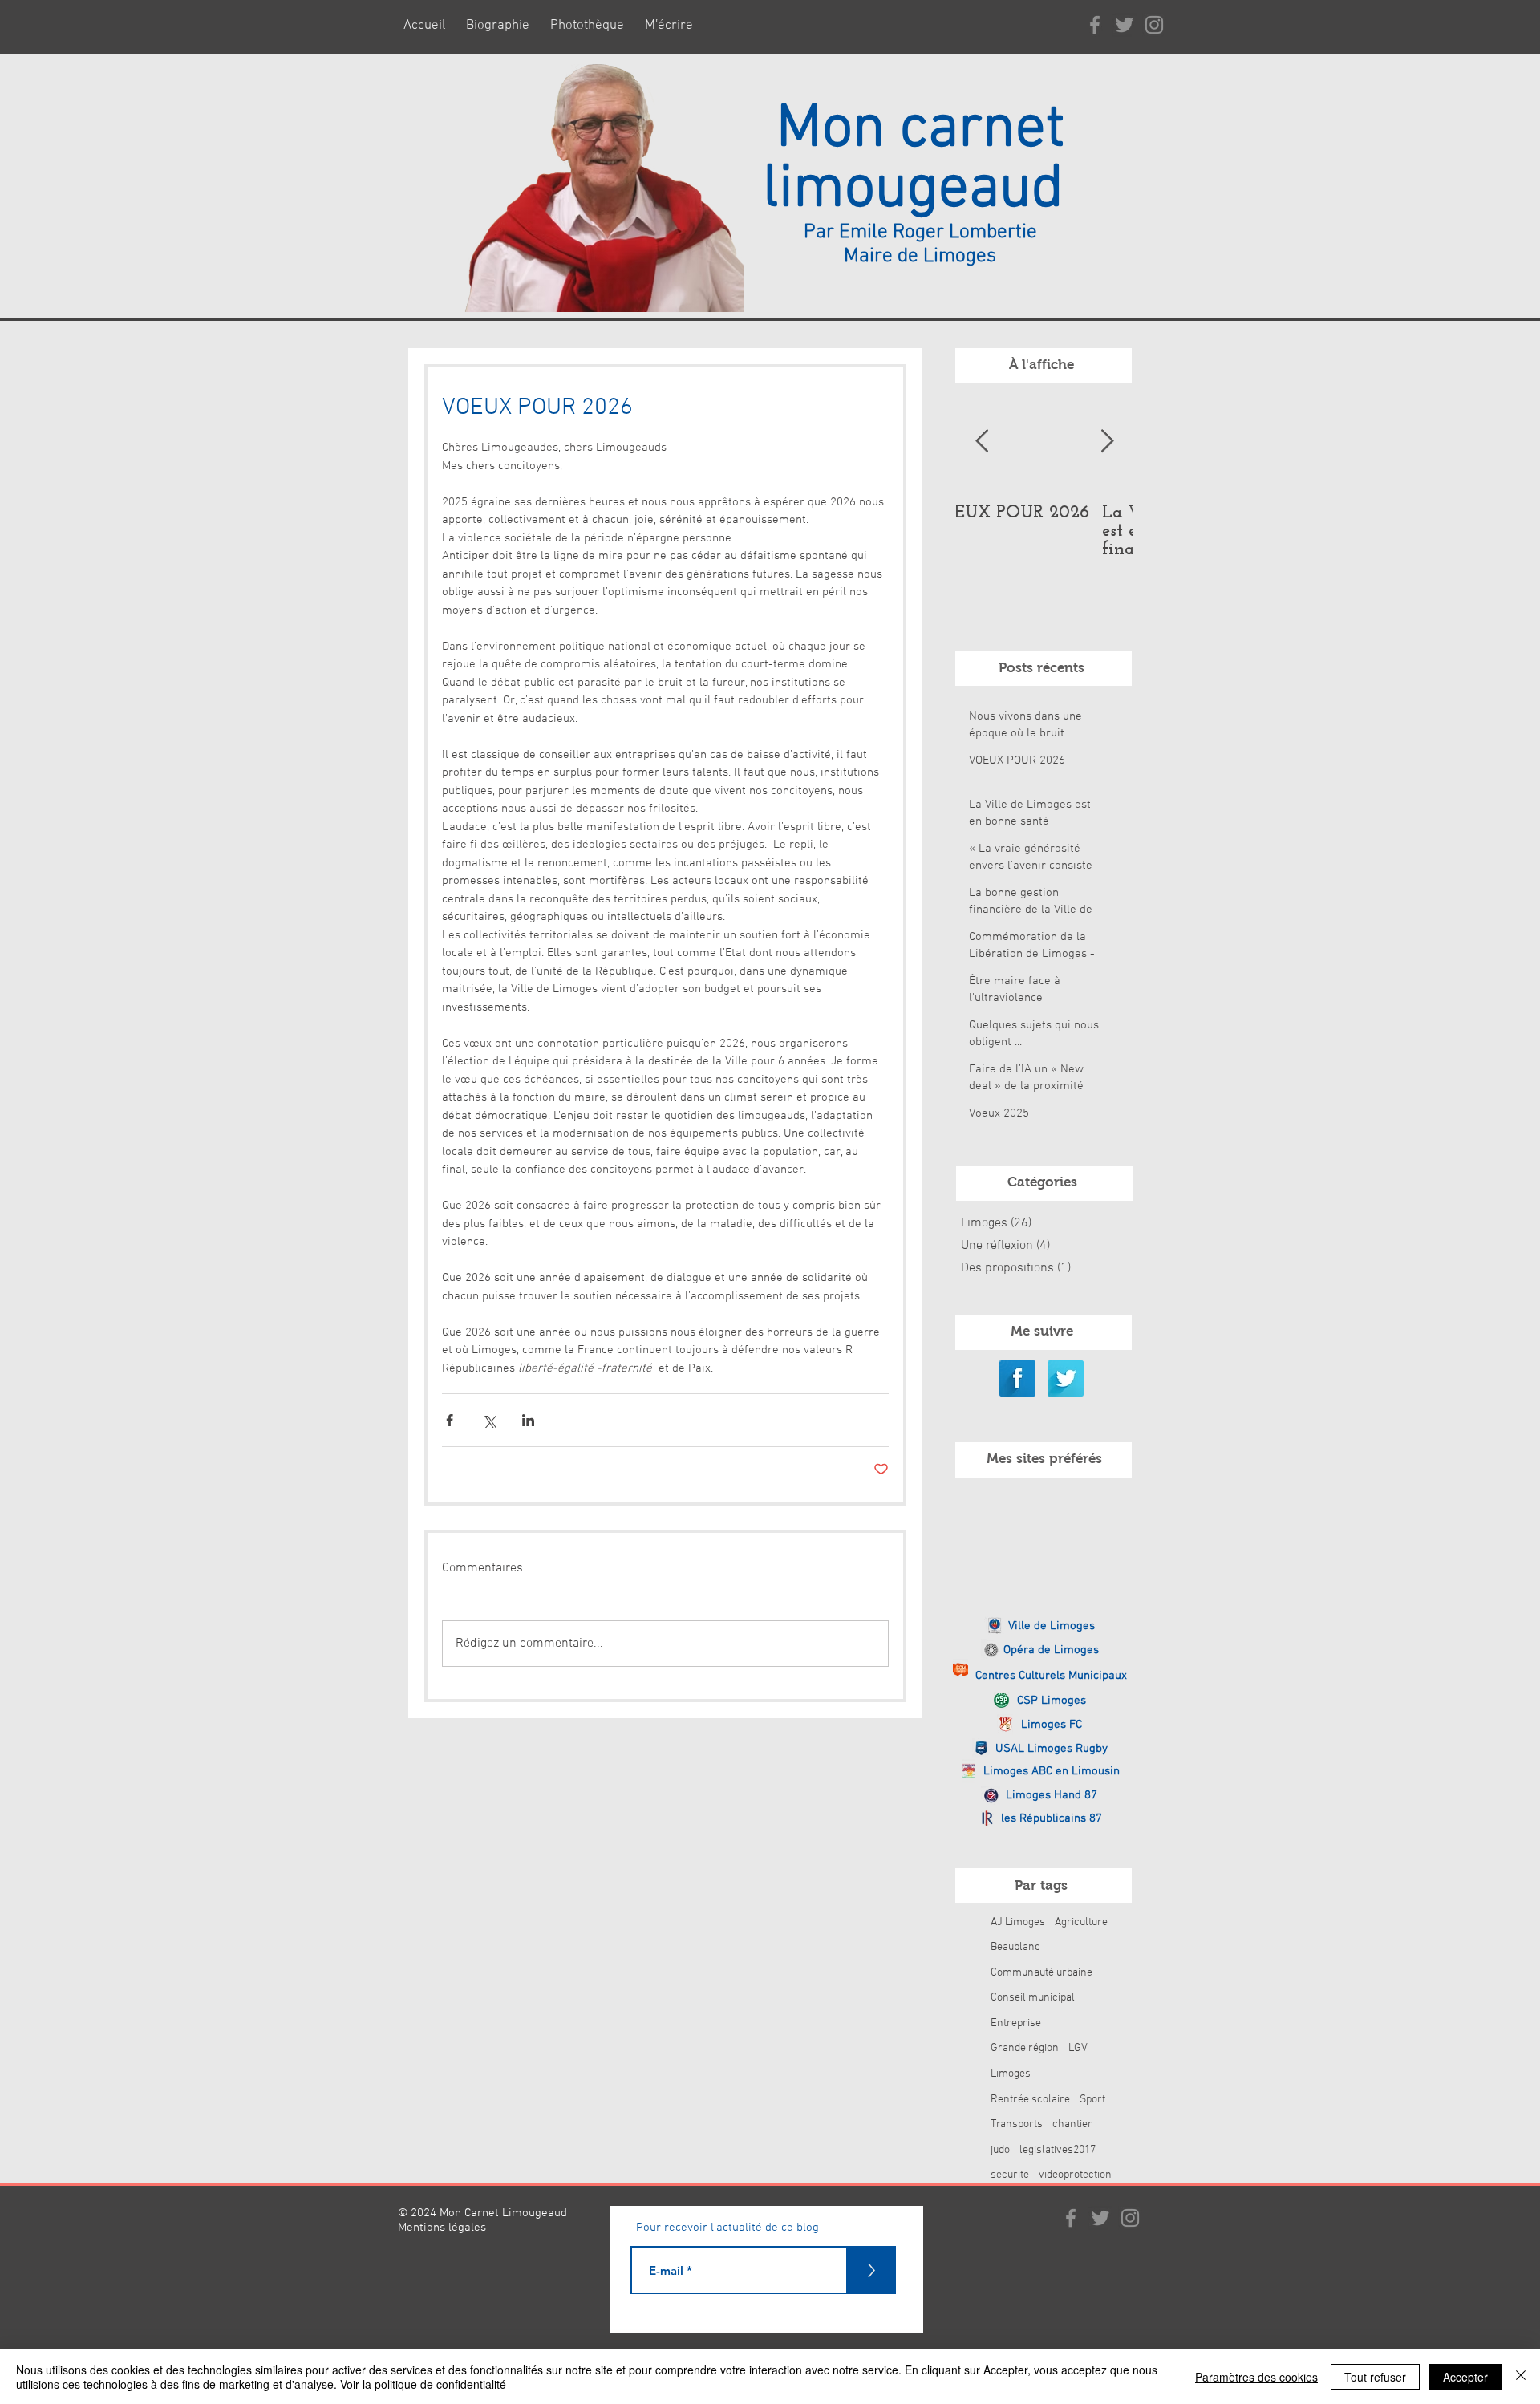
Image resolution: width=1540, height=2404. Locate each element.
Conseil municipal (1033, 1998)
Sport (1092, 2100)
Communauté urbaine (1042, 1973)
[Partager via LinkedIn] (528, 1420)
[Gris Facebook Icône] (1095, 25)
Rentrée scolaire (1030, 2100)
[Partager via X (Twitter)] (489, 1420)
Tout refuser (1375, 2377)
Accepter (1465, 2377)
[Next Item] (1107, 442)
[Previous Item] (982, 442)
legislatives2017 (1058, 2150)
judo (1000, 2150)
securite (1010, 2175)
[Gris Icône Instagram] (1154, 25)
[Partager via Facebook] (450, 1420)
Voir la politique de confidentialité (423, 2384)
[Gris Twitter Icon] (1125, 25)
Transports (1017, 2124)
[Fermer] (1521, 2377)
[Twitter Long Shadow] (1066, 1378)
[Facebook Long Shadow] (1017, 1378)
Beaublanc (1015, 1947)
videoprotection (1075, 2175)
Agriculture (1081, 1922)
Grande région (1025, 2048)
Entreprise (1016, 2023)
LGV (1078, 2048)
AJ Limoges (1018, 1922)
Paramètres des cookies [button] (1256, 2377)
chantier (1072, 2124)
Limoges (1011, 2074)
